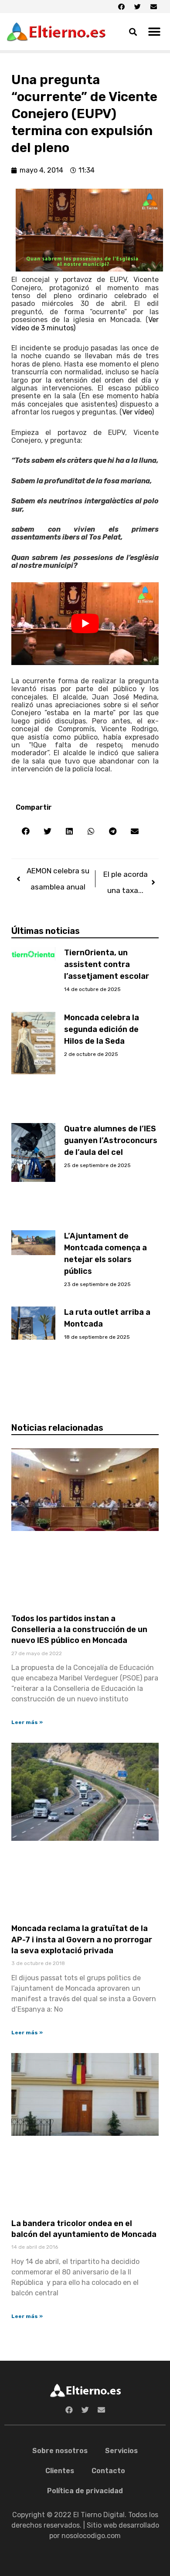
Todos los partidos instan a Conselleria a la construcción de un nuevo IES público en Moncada (79, 1629)
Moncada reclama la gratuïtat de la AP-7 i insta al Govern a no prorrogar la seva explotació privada (82, 1939)
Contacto (108, 2471)
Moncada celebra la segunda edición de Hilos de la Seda (102, 1029)
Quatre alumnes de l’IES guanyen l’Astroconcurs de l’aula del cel (111, 1140)
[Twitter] (137, 7)
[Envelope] (153, 7)
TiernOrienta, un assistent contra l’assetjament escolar (107, 964)
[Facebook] (121, 7)
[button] (155, 32)
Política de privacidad (85, 2491)
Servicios (121, 2451)
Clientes (60, 2471)
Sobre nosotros (60, 2451)
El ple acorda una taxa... (126, 882)
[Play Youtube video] (85, 624)
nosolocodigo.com (91, 2536)
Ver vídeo (137, 412)
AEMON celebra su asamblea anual (58, 879)
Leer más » (27, 1722)
